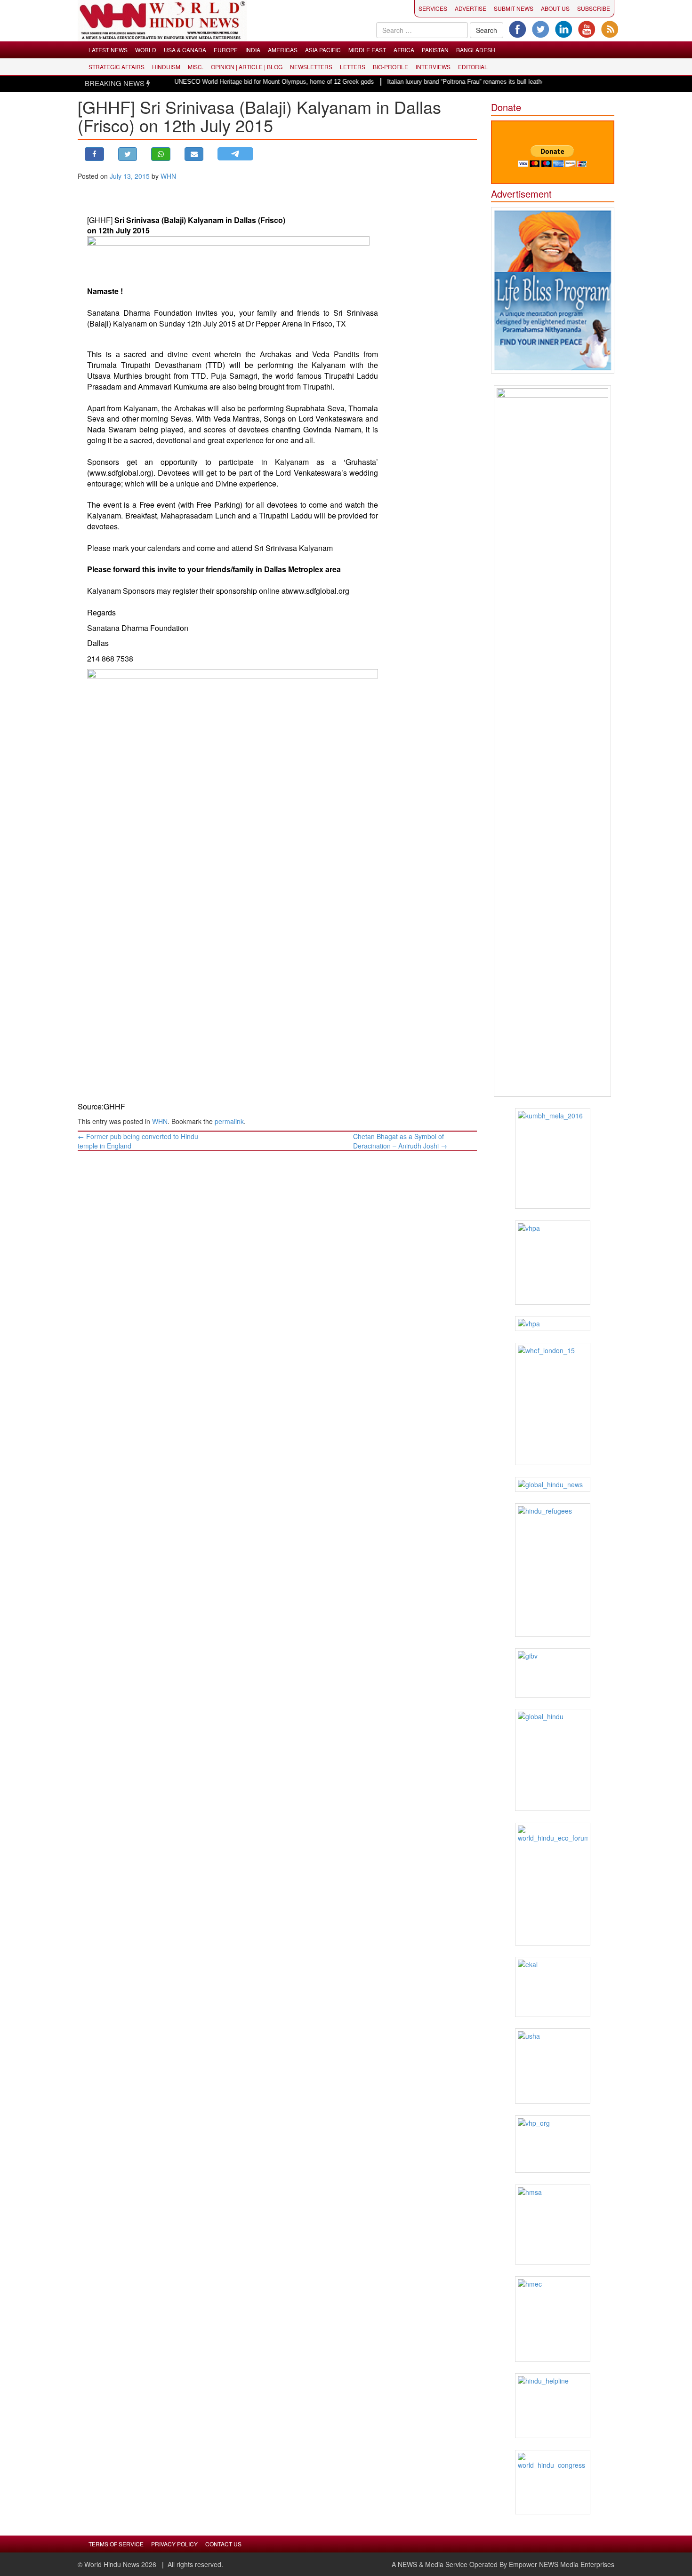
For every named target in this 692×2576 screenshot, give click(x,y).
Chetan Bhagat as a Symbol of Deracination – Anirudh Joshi (400, 1141)
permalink (229, 1121)
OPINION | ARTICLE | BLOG (247, 67)
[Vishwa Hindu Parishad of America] (553, 1263)
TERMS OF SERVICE (116, 2544)
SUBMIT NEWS (514, 8)
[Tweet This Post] (128, 154)
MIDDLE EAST (367, 50)
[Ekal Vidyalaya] (553, 1987)
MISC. (196, 67)
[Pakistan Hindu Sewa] (553, 1324)
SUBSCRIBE (594, 8)
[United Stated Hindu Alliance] (553, 2066)
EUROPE (226, 50)
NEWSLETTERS (311, 67)
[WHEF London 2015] (553, 1404)
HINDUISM (166, 67)
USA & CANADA (185, 50)
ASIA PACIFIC (323, 50)
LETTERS (353, 67)
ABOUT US (555, 8)
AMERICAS (283, 50)
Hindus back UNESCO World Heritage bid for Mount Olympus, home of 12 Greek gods (221, 82)
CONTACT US (223, 2544)
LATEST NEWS (108, 50)
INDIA (253, 50)
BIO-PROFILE (390, 67)
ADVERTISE (471, 8)
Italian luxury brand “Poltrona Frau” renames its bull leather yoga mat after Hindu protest (472, 82)
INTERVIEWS (433, 67)
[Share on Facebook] (94, 154)
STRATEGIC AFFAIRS (117, 67)
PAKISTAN (435, 50)
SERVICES (433, 8)
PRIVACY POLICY (174, 2544)
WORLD (146, 50)
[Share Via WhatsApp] (161, 154)
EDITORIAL (473, 67)
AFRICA (404, 50)
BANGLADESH (476, 50)
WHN (168, 176)
